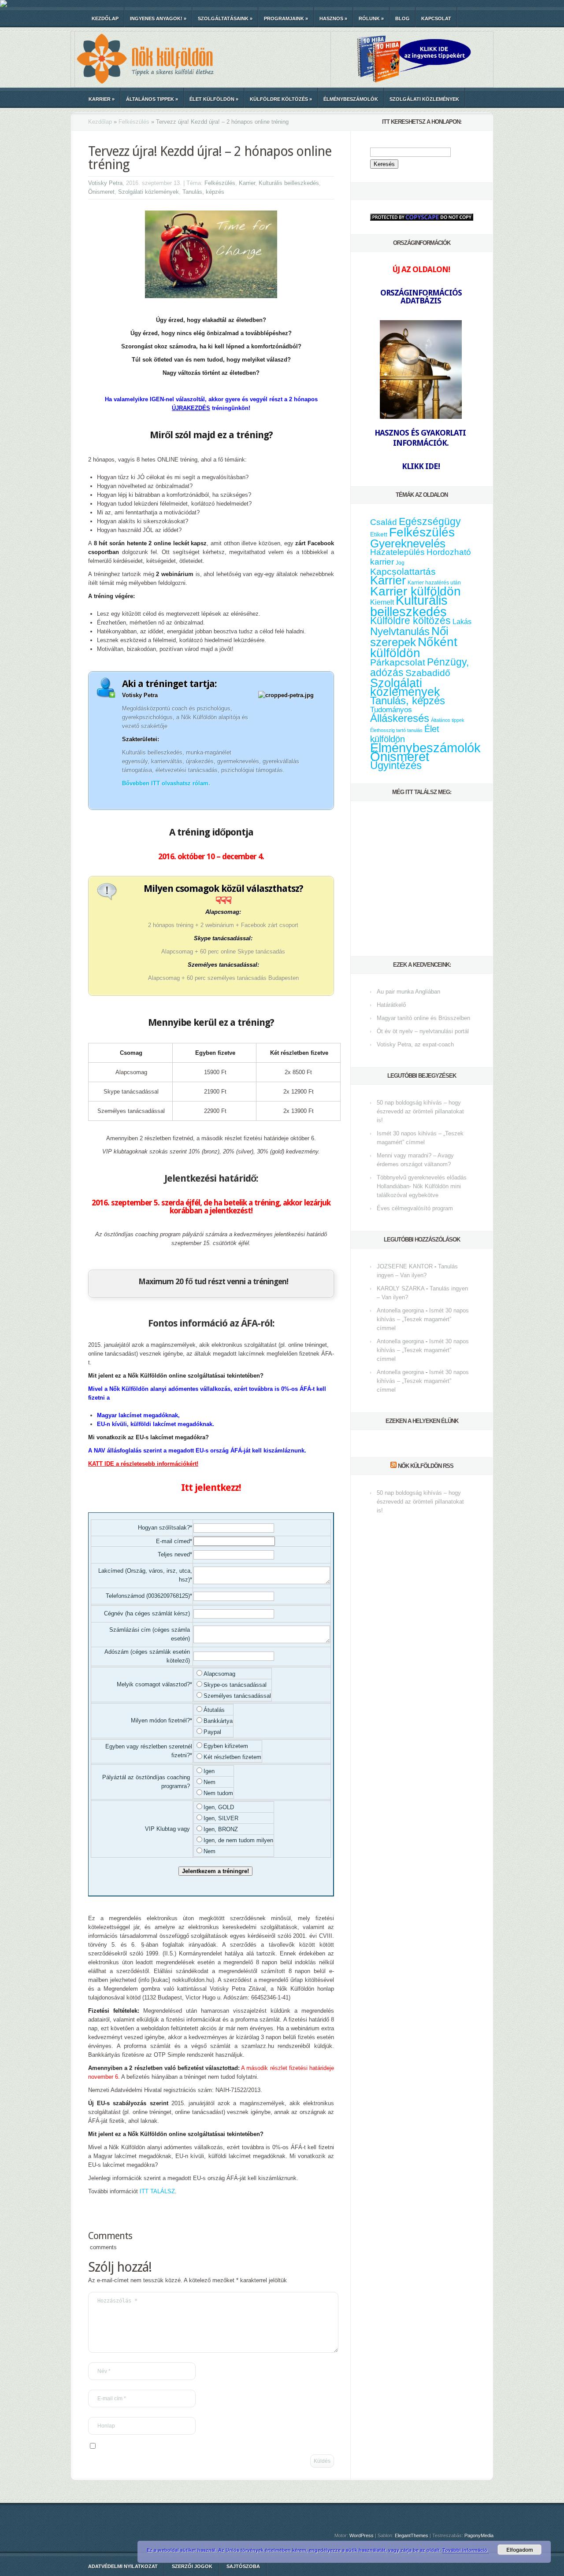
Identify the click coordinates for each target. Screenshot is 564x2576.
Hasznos (333, 18)
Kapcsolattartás (403, 572)
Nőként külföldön (414, 647)
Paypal (212, 1732)
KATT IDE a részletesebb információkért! (143, 1464)
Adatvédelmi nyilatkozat (123, 2566)
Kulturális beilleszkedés (289, 183)
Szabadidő (428, 673)
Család (384, 522)
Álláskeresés (400, 718)
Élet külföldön (214, 99)
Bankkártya (218, 1721)
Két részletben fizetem (232, 1757)
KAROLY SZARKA (401, 1288)
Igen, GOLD (219, 1807)
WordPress (362, 2535)
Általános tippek (152, 99)
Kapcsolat (436, 18)
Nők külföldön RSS (426, 1466)
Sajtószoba (243, 2566)
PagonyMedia (479, 2535)
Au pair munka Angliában (408, 992)
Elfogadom (520, 2550)
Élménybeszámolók (351, 99)
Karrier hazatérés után (434, 583)
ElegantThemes (412, 2535)
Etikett (379, 534)
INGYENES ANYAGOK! (158, 18)
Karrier (102, 99)
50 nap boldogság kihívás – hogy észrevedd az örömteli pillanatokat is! (420, 1111)
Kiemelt (382, 602)
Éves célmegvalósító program (415, 1208)
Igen (209, 1771)
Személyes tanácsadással (237, 1696)
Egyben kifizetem (226, 1746)
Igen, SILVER (221, 1818)
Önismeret (101, 192)
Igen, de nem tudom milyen (238, 1840)
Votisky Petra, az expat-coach (415, 1044)
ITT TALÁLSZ (157, 2191)
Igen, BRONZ (221, 1829)
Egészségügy (430, 522)
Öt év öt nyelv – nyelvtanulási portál (423, 1031)
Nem (210, 1782)
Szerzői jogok (192, 2566)
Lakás (462, 622)
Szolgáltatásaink (225, 18)
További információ (466, 2550)
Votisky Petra (105, 183)
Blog (403, 18)
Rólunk (371, 18)
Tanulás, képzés (203, 192)
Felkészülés (134, 122)
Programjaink (286, 18)
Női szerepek (409, 637)
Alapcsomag (219, 1674)
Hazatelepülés (397, 552)
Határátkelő (391, 1005)
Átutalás (214, 1710)
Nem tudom (218, 1793)
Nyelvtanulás (400, 632)
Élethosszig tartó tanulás (396, 730)
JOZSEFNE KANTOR (405, 1266)
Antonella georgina (400, 1310)
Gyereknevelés (408, 543)
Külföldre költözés (281, 99)
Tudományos (391, 710)
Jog (400, 563)
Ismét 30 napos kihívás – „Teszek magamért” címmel (423, 1319)
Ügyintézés (396, 765)
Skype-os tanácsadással (235, 1685)
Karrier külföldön (416, 591)
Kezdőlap (105, 18)
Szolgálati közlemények (424, 99)
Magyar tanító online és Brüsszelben (423, 1018)
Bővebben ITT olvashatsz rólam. (166, 783)
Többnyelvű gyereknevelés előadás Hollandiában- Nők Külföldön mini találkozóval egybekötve (422, 1186)
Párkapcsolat (398, 662)
